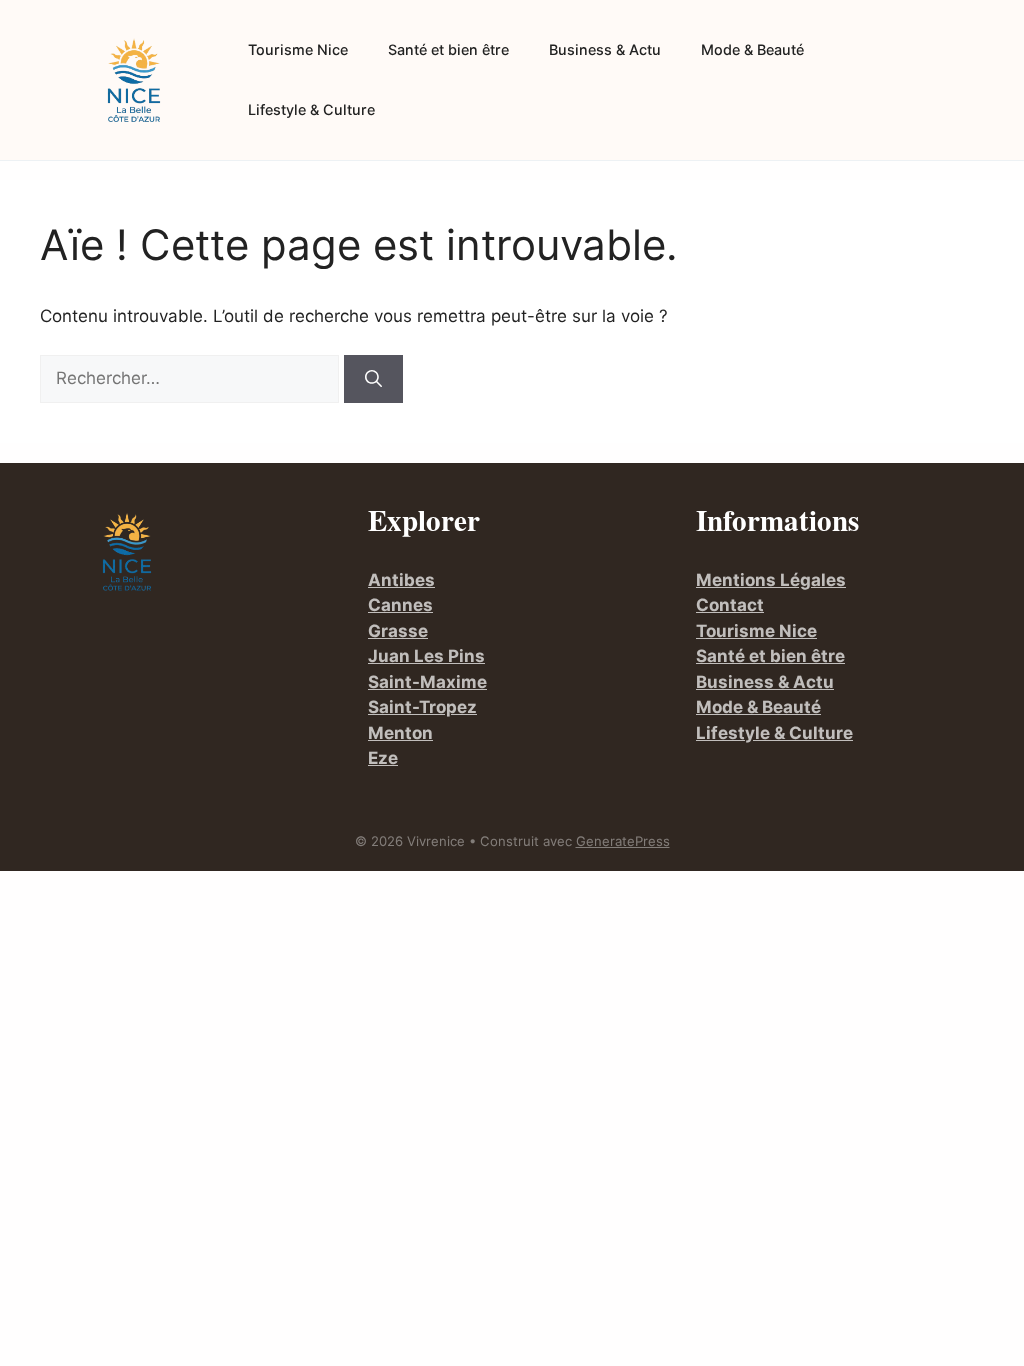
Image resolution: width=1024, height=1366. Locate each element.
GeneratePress (623, 841)
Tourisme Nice (298, 49)
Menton (400, 733)
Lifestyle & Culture (311, 109)
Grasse (398, 631)
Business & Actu (605, 49)
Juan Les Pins (426, 656)
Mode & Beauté (752, 49)
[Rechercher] (373, 379)
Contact (730, 605)
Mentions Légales (771, 580)
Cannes (400, 605)
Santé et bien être (448, 49)
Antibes (401, 580)
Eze (383, 758)
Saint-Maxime (427, 682)
